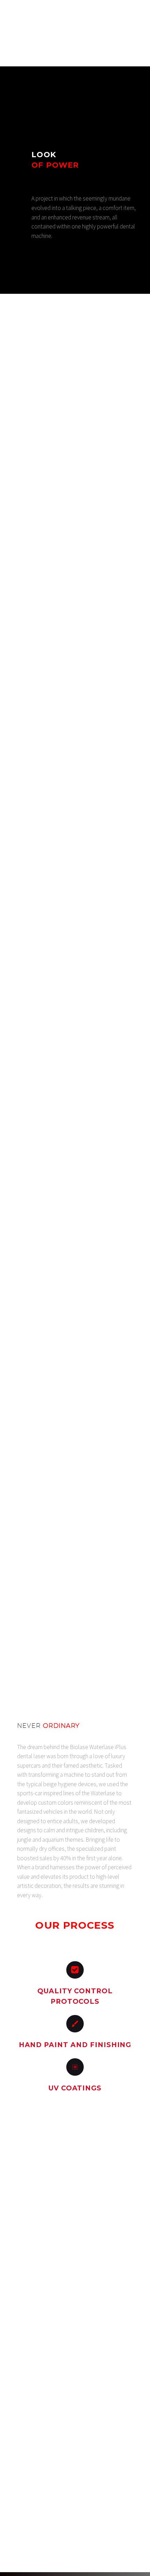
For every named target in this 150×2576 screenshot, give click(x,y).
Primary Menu (136, 15)
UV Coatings (75, 2088)
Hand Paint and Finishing (75, 2045)
